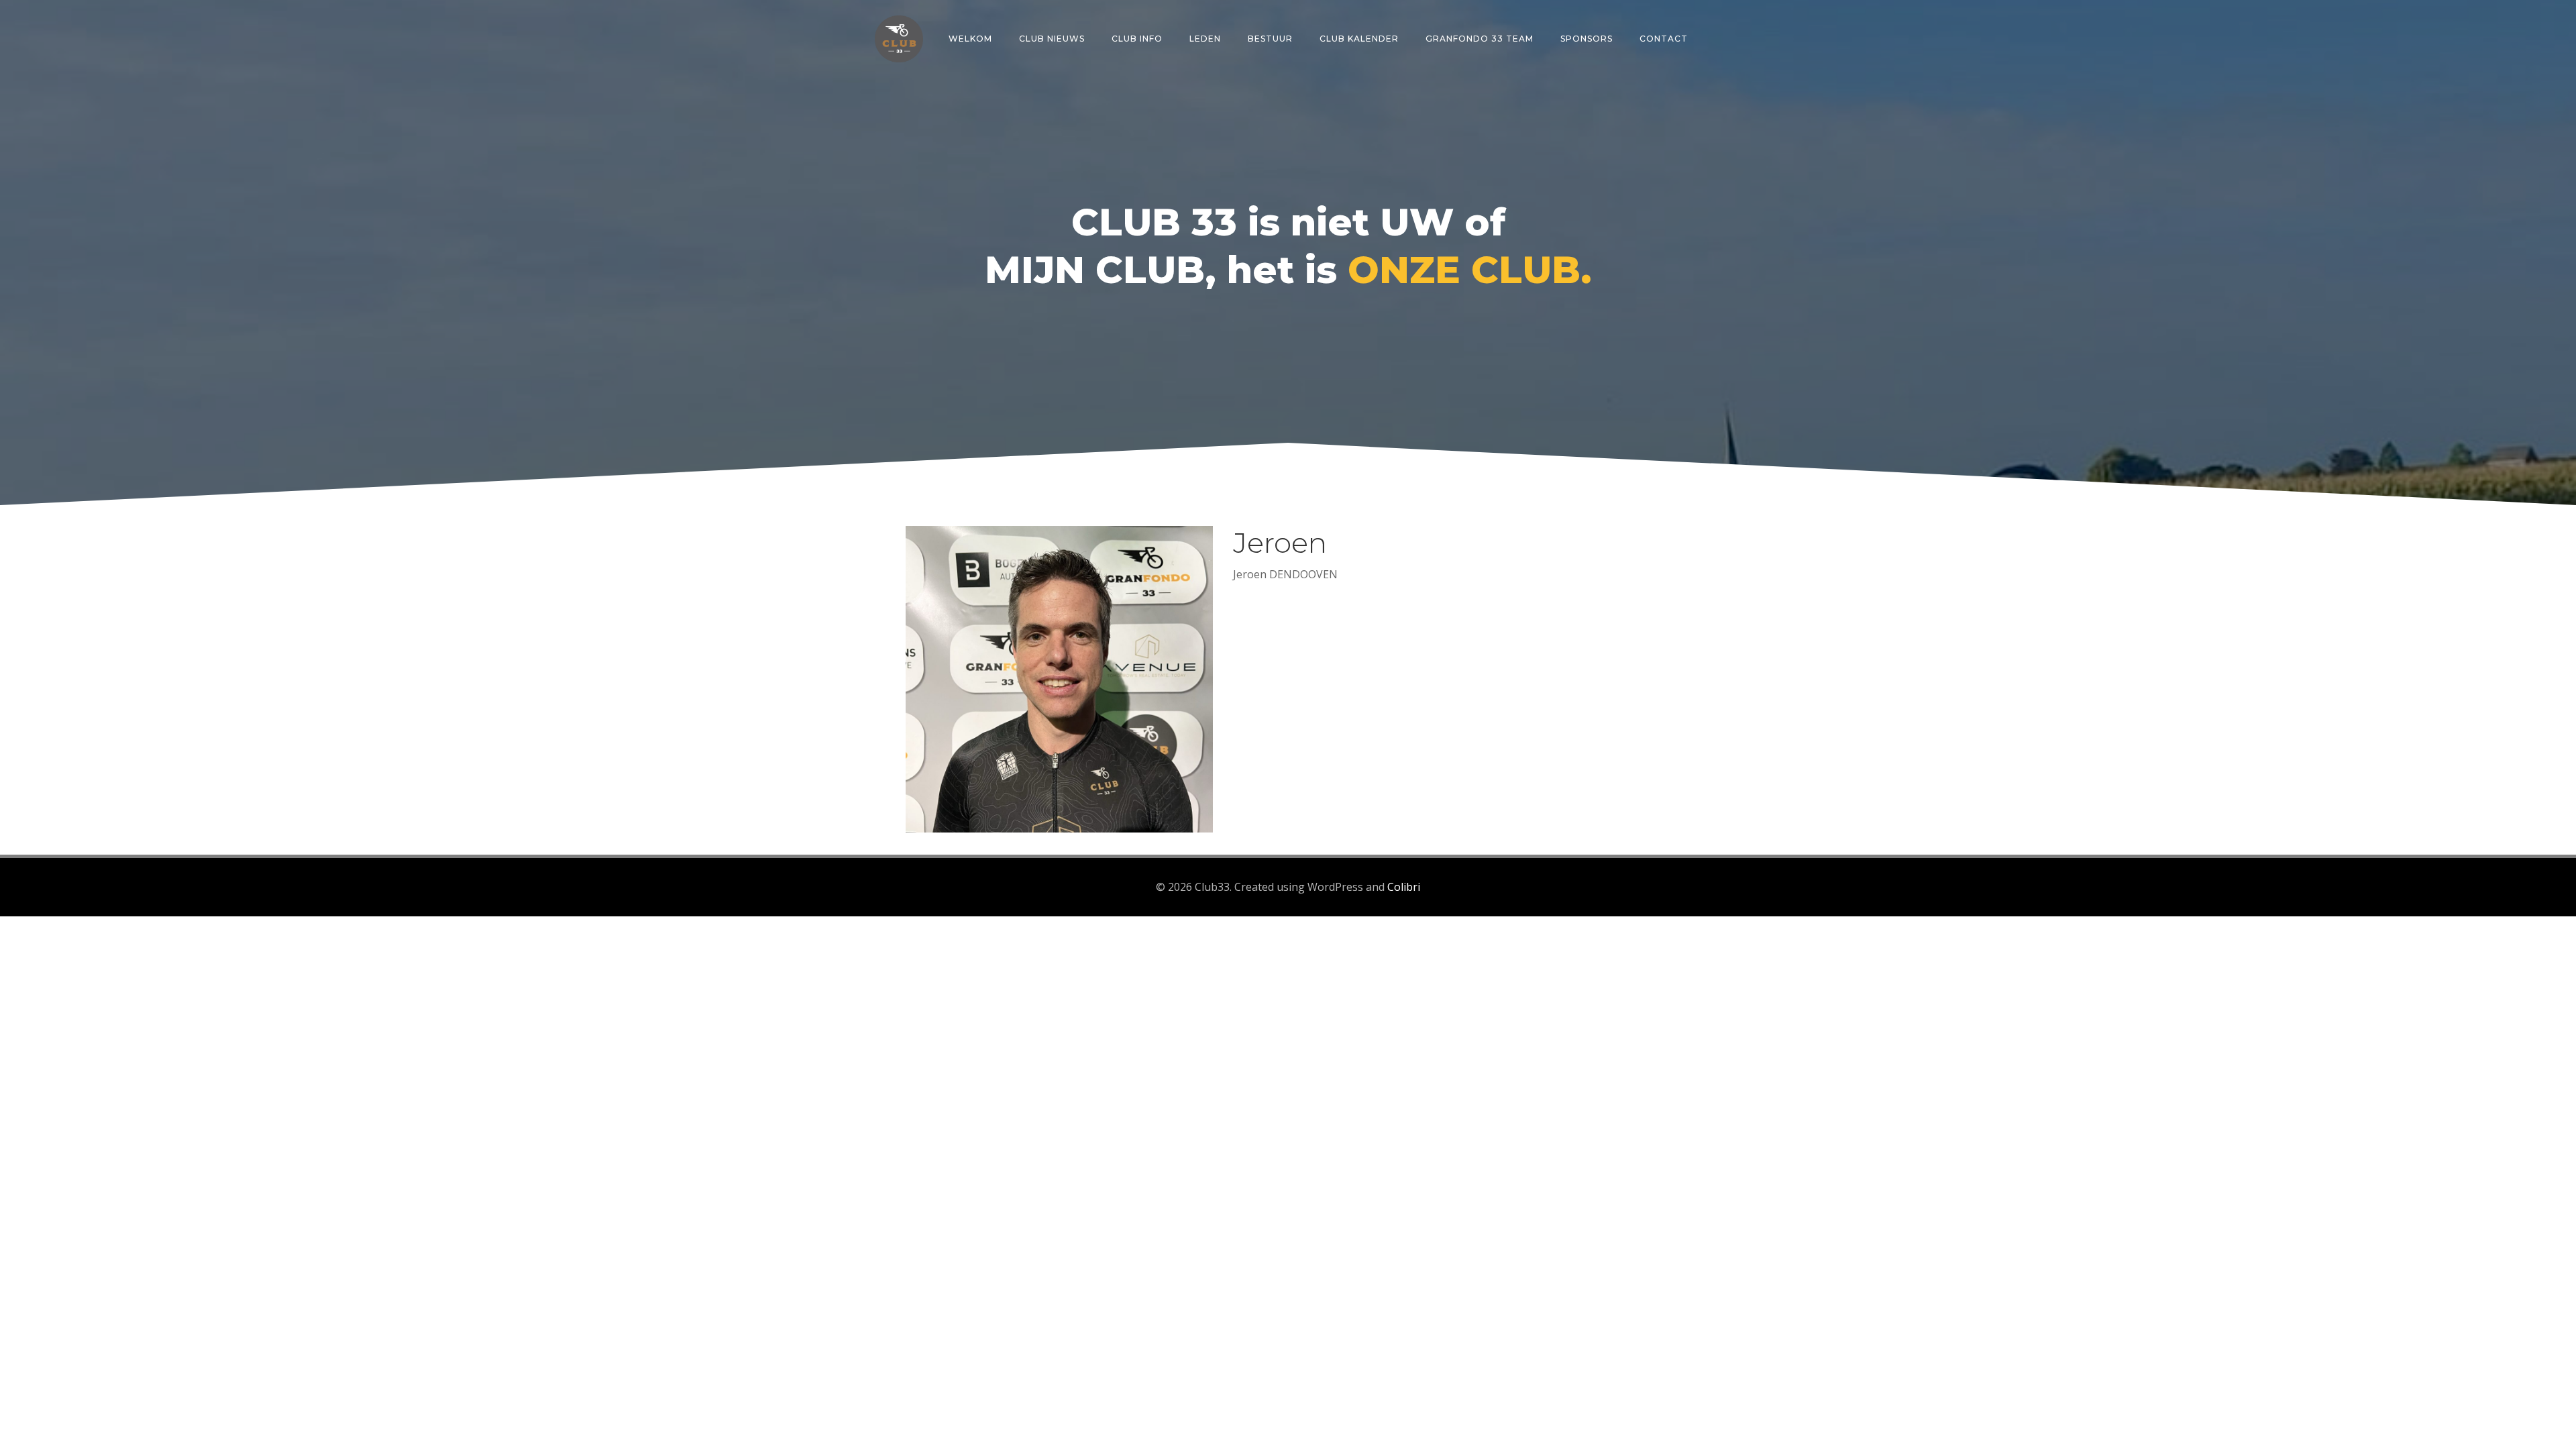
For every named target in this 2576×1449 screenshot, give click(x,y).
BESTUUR (1270, 39)
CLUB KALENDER (1359, 39)
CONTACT (1664, 39)
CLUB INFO (1137, 39)
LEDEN (1205, 39)
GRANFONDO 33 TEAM (1480, 39)
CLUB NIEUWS (1052, 39)
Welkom (970, 39)
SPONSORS (1587, 39)
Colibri (1404, 887)
